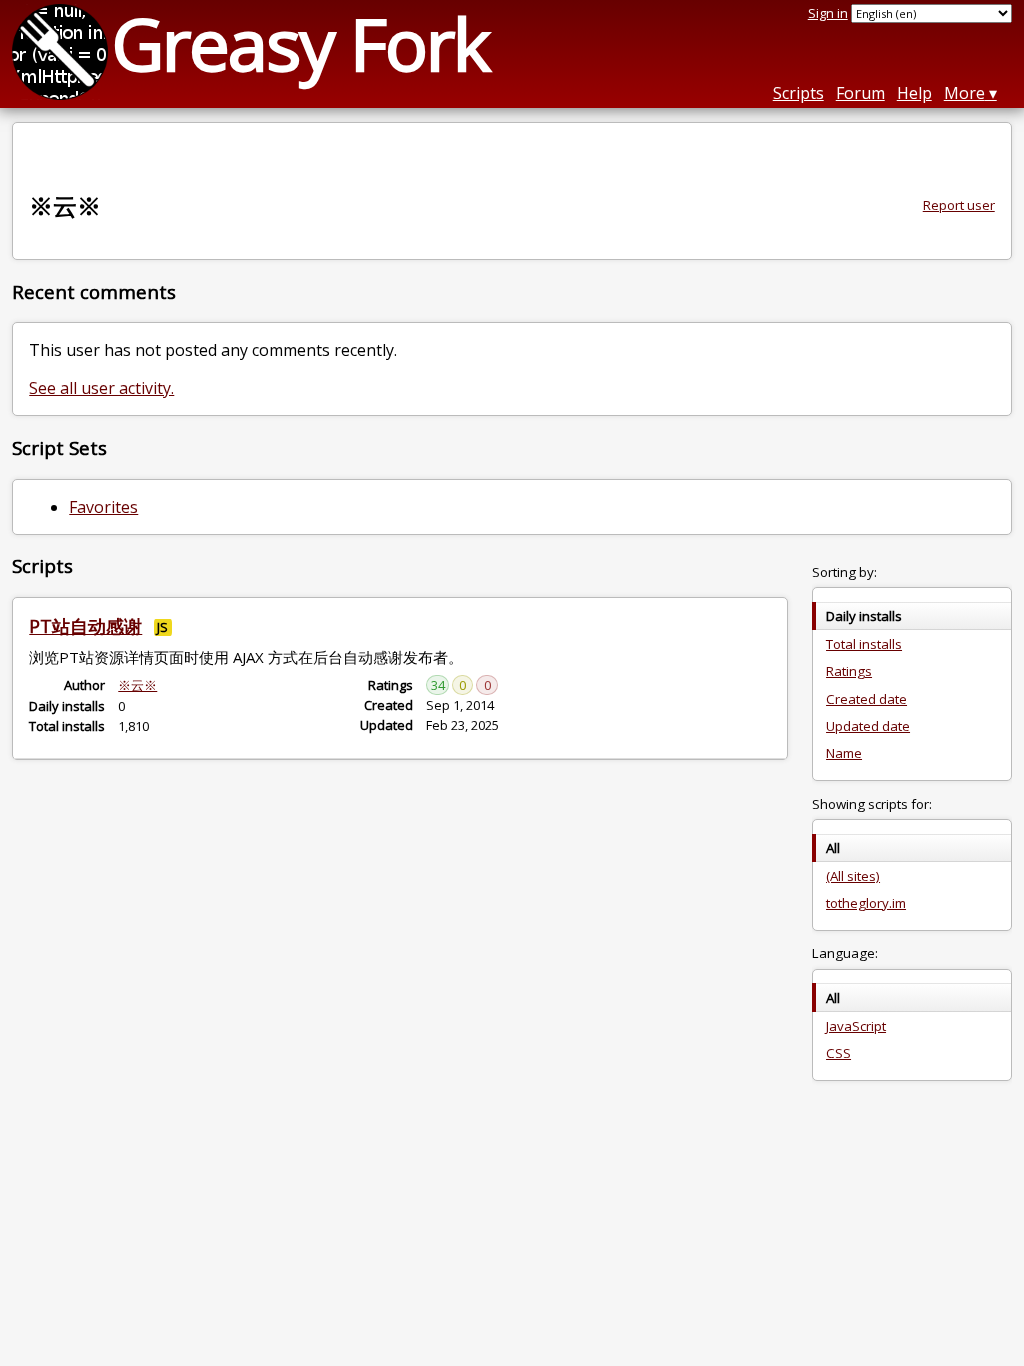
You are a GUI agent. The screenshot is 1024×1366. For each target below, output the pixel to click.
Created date (866, 699)
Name (844, 753)
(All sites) (853, 876)
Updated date (868, 726)
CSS (838, 1053)
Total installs (864, 644)
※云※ (137, 685)
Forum (860, 93)
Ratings (849, 671)
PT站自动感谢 (85, 626)
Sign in (828, 13)
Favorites (103, 507)
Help (914, 93)
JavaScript (856, 1026)
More (964, 93)
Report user (959, 205)
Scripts (798, 93)
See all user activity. (101, 388)
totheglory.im (866, 903)
